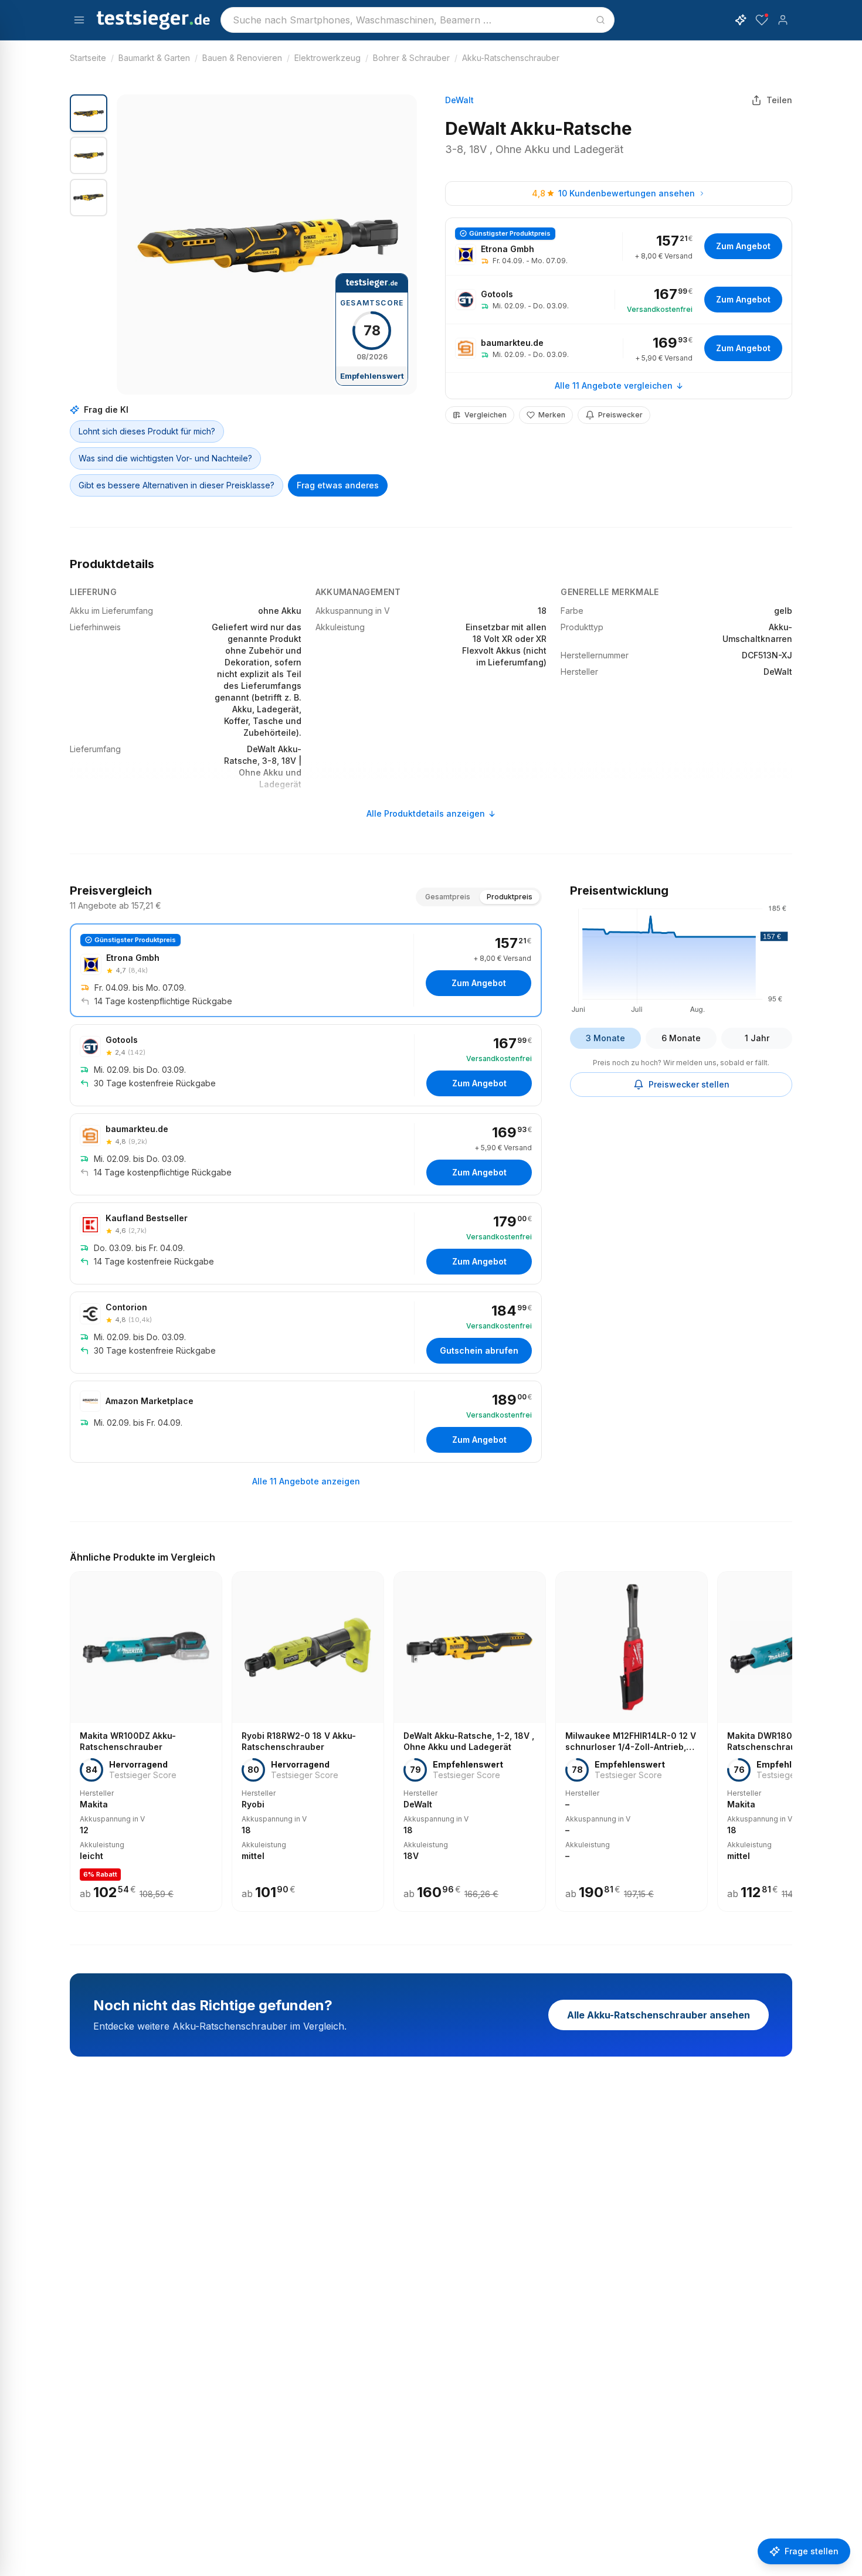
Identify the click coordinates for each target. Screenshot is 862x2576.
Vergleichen (486, 415)
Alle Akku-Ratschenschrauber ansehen (659, 2015)
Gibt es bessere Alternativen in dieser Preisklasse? (177, 485)
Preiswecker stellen (689, 1084)
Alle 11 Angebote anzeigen (306, 1481)
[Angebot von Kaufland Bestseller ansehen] (306, 1243)
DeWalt (459, 100)
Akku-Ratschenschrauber (511, 58)
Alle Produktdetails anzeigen (426, 813)
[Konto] (783, 20)
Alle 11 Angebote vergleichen (614, 385)
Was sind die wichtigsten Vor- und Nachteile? (165, 458)
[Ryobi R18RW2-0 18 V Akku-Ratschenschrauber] (308, 1741)
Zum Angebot (743, 246)
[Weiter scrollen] (789, 1733)
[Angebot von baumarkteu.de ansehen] (619, 348)
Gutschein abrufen (479, 1350)
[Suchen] (600, 20)
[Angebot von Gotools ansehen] (619, 300)
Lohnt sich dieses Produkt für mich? (147, 431)
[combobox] (418, 20)
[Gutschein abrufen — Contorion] (306, 1333)
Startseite (88, 58)
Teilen (779, 100)
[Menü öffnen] (79, 20)
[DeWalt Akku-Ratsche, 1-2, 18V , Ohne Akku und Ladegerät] (470, 1741)
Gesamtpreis (448, 897)
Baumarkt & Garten (154, 58)
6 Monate (681, 1038)
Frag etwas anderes (338, 485)
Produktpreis (510, 897)
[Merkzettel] (762, 20)
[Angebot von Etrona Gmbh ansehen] (619, 247)
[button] (267, 244)
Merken (552, 415)
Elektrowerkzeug (328, 58)
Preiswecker (620, 415)
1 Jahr (757, 1038)
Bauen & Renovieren (242, 58)
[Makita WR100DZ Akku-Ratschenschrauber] (146, 1741)
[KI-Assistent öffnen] (741, 20)
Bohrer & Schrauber (411, 58)
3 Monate (605, 1038)
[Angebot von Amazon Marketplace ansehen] (306, 1422)
